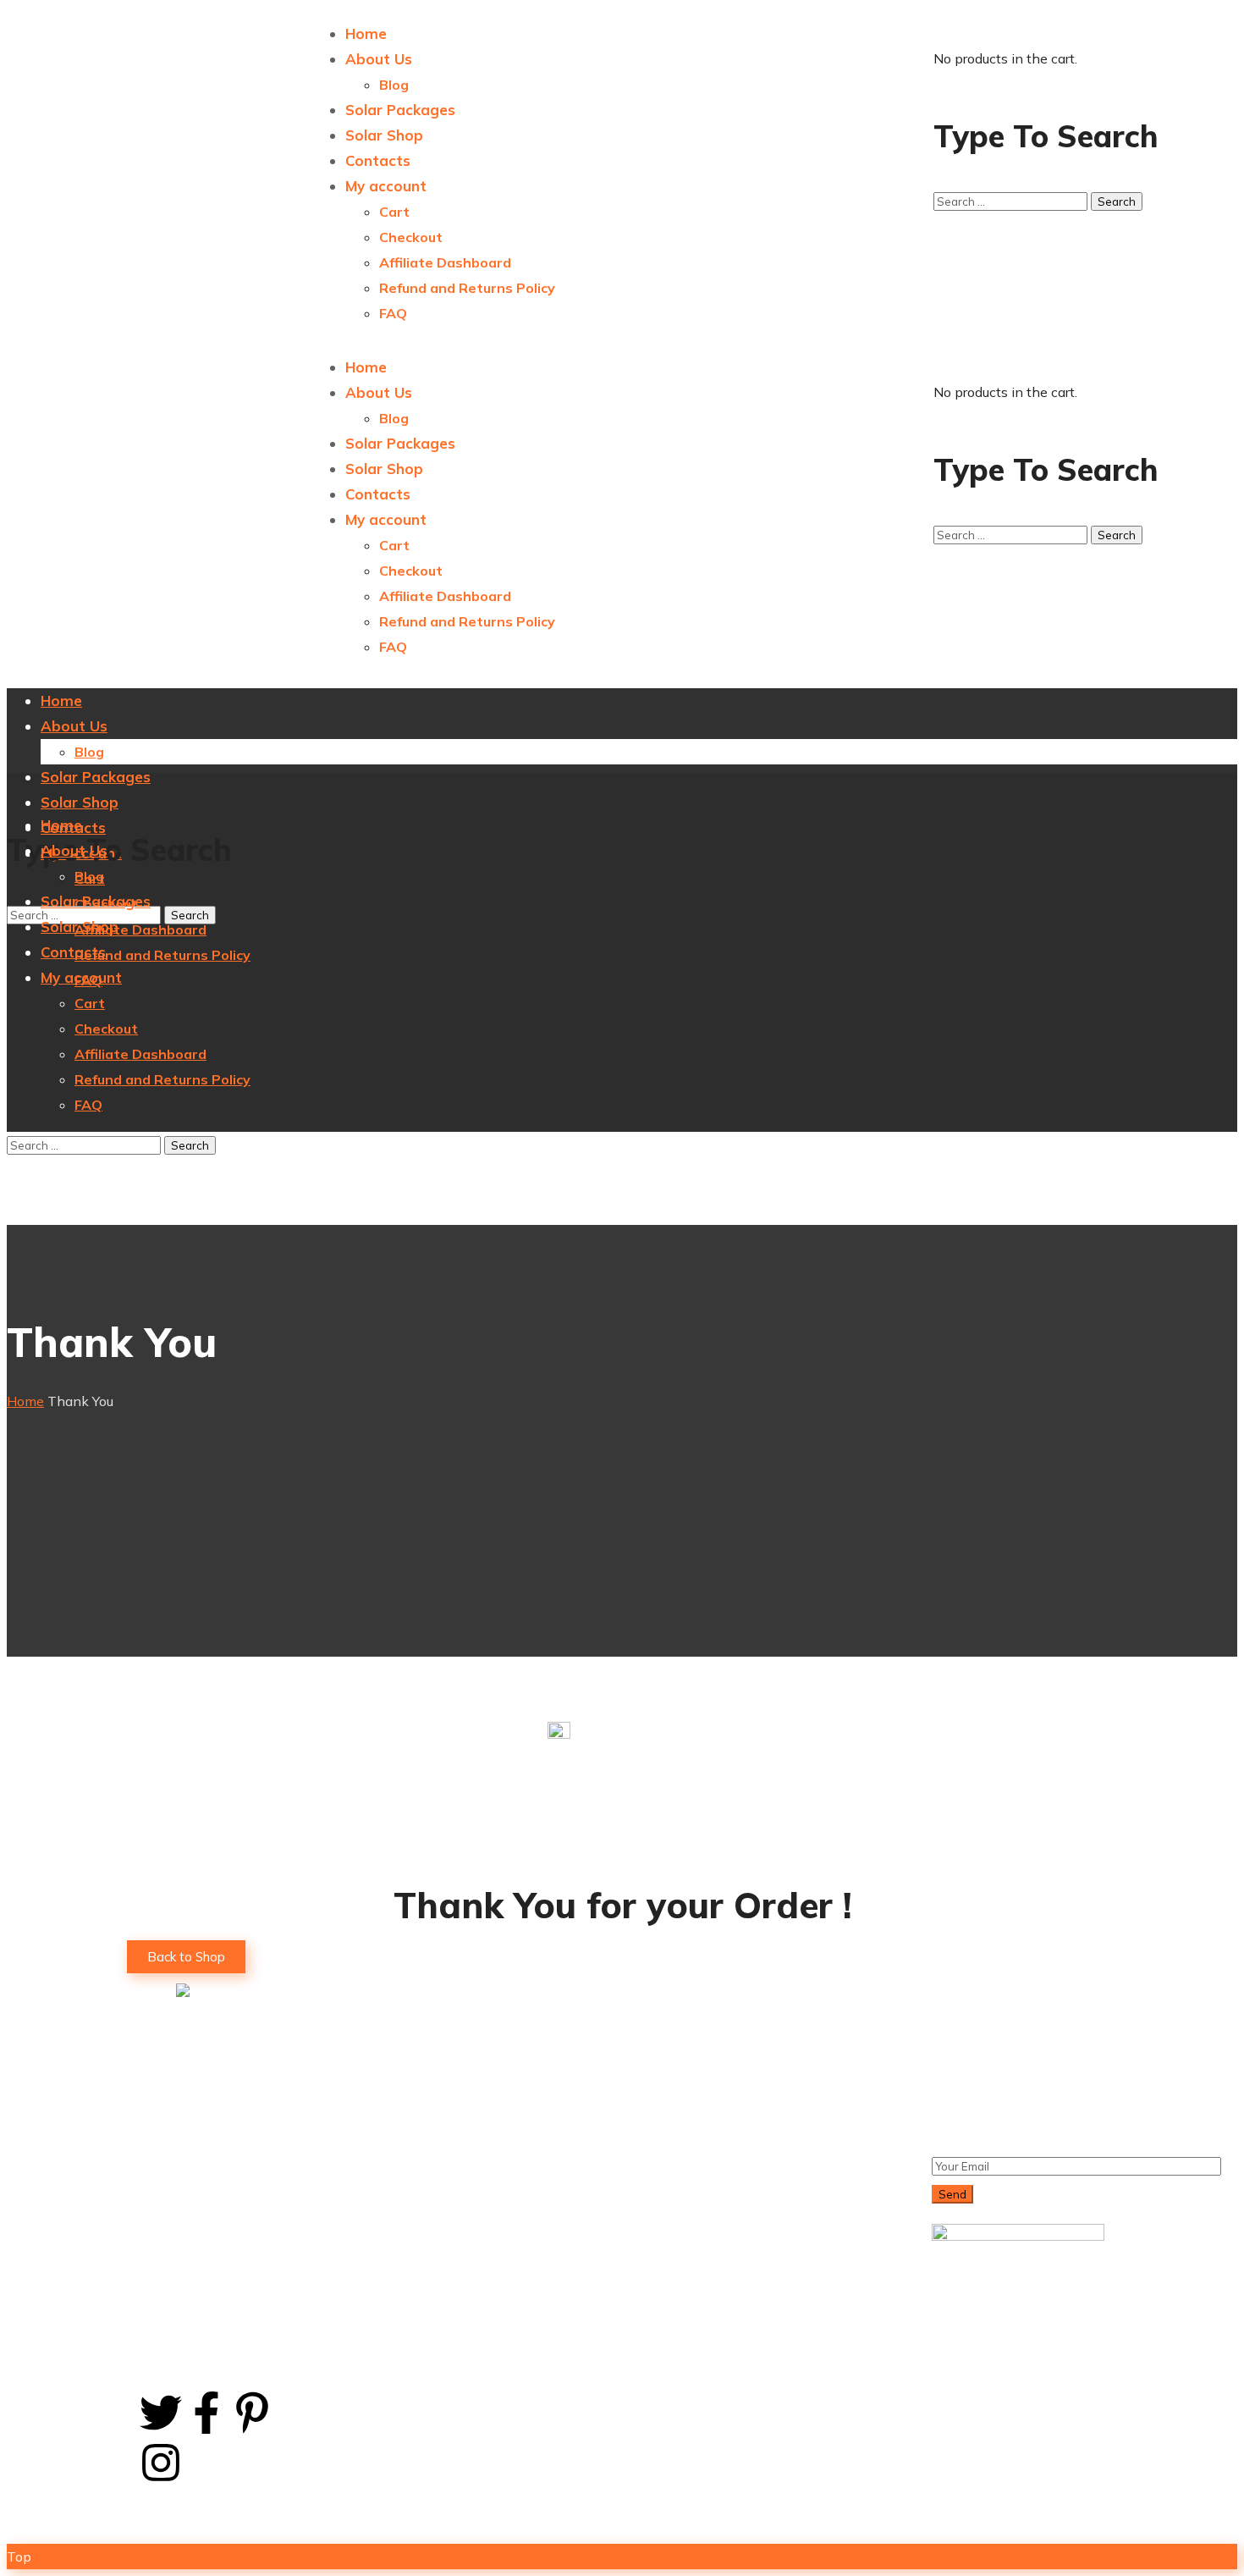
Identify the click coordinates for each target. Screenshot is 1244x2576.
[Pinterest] (252, 2413)
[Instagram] (161, 2463)
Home (25, 1401)
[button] (186, 1957)
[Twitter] (161, 2413)
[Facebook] (206, 2413)
